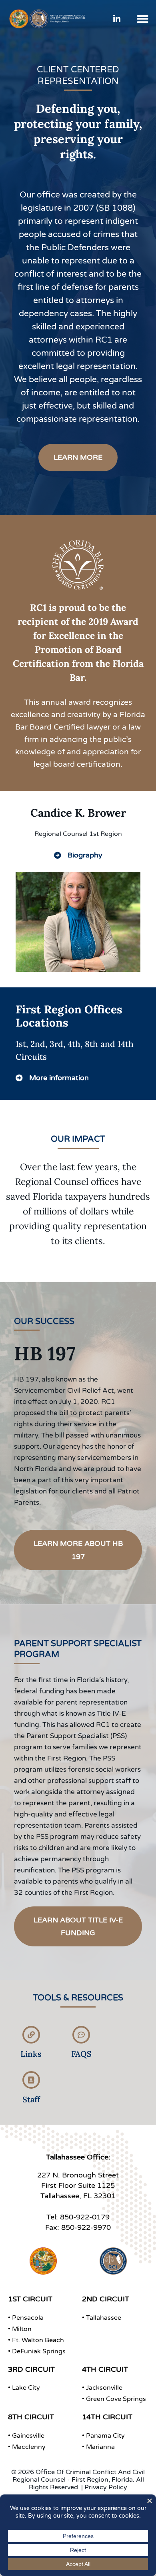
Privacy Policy (106, 2487)
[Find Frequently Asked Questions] (81, 2035)
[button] (143, 19)
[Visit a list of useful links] (31, 2035)
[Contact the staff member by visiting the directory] (31, 2080)
